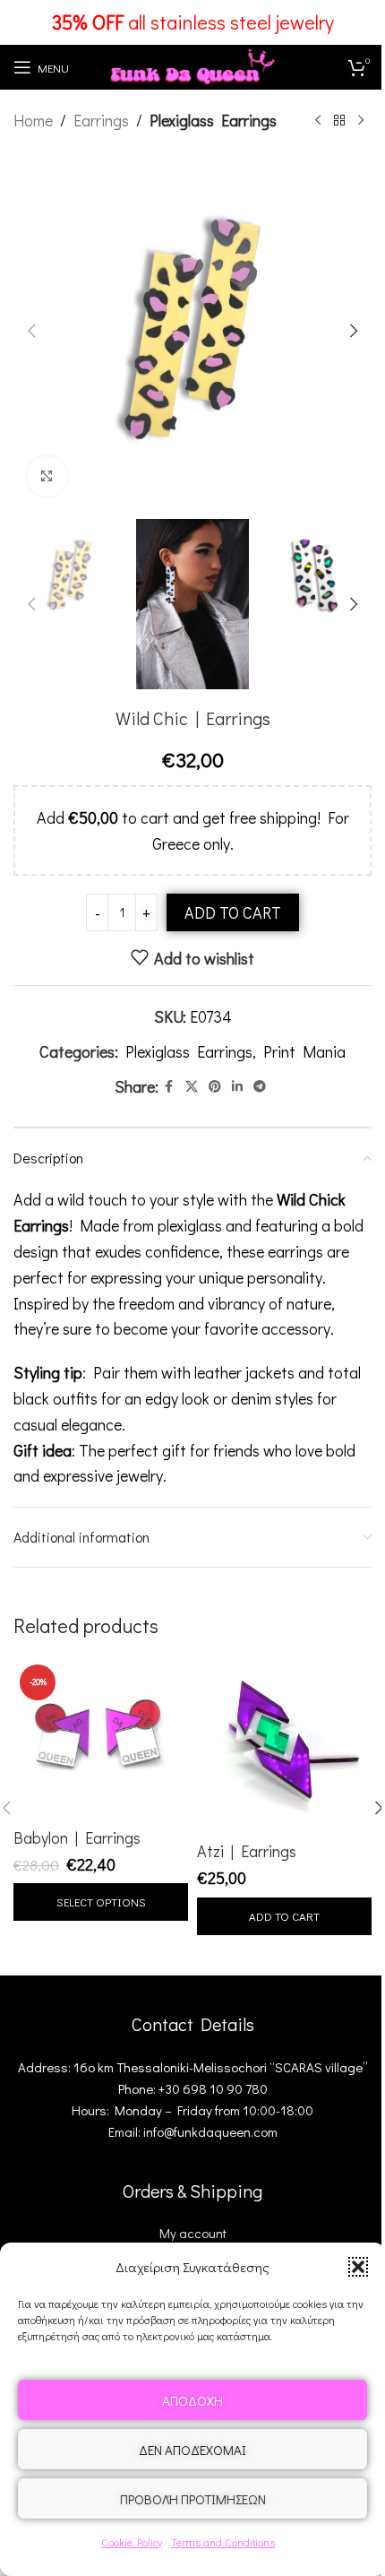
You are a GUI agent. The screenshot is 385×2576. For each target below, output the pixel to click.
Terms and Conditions (223, 2542)
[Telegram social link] (260, 1087)
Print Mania (304, 1051)
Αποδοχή (192, 2400)
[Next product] (361, 120)
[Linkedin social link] (237, 1087)
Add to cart (233, 912)
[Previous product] (318, 120)
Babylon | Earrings (77, 1837)
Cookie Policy (132, 2542)
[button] (358, 2267)
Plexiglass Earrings (213, 120)
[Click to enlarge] (47, 476)
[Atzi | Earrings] (284, 1746)
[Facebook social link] (169, 1087)
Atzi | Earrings (247, 1851)
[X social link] (192, 1087)
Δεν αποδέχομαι (192, 2450)
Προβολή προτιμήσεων (193, 2499)
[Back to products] (339, 120)
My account (193, 2233)
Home (33, 120)
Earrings (101, 120)
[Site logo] (192, 65)
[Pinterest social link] (215, 1087)
